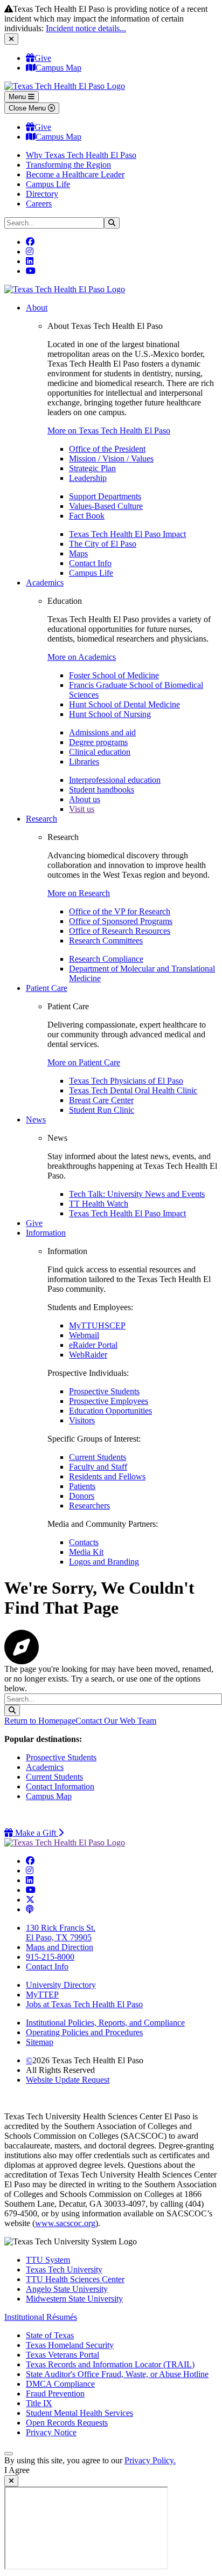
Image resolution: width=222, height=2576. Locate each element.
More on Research (79, 893)
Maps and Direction (60, 1947)
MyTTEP (42, 1995)
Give (43, 58)
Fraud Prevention (55, 2394)
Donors (82, 1496)
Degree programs (98, 742)
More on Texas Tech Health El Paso (109, 431)
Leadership (88, 478)
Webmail (84, 1335)
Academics (45, 583)
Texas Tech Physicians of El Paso (126, 1081)
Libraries (84, 762)
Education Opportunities (110, 1411)
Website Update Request (68, 2080)
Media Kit (86, 1552)
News (36, 1120)
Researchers (89, 1506)
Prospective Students (104, 1391)
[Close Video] (11, 2481)
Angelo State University (67, 2289)
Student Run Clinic (102, 1110)
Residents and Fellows (107, 1476)
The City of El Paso (103, 544)
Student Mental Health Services (79, 2413)
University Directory (61, 1985)
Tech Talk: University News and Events (137, 1194)
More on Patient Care (84, 1062)
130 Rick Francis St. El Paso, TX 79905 (61, 1933)
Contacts (84, 1542)
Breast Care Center (101, 1100)
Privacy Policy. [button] (150, 2460)
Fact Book (87, 516)
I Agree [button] (17, 2470)
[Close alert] (11, 39)
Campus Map (58, 68)
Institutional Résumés (41, 2317)
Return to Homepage (40, 1721)
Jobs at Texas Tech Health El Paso (84, 2004)
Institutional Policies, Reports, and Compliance (105, 2023)
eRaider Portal (93, 1345)
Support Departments (105, 496)
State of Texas (50, 2335)
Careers (39, 204)
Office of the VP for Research (120, 911)
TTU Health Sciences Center (75, 2279)
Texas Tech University (64, 2270)
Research (41, 819)
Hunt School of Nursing (110, 714)
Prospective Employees (109, 1401)
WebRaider (88, 1355)
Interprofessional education (115, 780)
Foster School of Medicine (114, 675)
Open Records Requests (67, 2423)
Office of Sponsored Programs (121, 921)
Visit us (82, 809)
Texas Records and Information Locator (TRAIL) (110, 2364)
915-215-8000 (50, 1957)
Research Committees (106, 941)
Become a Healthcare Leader (75, 174)
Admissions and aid (102, 732)
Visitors (82, 1420)
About (37, 308)
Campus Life (48, 184)
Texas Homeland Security (70, 2345)
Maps (78, 553)
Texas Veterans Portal (63, 2355)
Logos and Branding (104, 1562)
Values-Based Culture (106, 506)
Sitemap (40, 2042)
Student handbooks (102, 790)
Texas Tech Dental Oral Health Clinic (133, 1090)
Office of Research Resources (120, 931)
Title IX (39, 2403)
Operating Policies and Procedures (84, 2032)
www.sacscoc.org (65, 2223)
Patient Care (47, 988)
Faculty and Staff (98, 1467)
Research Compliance (106, 959)
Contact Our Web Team (116, 1721)
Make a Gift (38, 1833)
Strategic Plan (92, 468)
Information (46, 1233)
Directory (42, 194)
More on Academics (82, 657)
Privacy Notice (51, 2432)
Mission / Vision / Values (111, 459)
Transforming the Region (68, 165)
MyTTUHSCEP (97, 1325)
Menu (18, 97)
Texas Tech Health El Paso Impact (127, 534)
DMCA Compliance (60, 2384)
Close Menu (28, 108)
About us (85, 799)
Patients (82, 1486)
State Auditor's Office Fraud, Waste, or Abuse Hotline (117, 2374)
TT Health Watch (99, 1204)
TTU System (48, 2260)
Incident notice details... (86, 28)
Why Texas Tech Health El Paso (81, 155)
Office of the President (107, 449)
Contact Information (60, 1786)
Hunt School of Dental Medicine (124, 704)
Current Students (98, 1457)
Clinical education (100, 752)
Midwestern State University (74, 2299)
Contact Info (90, 563)
